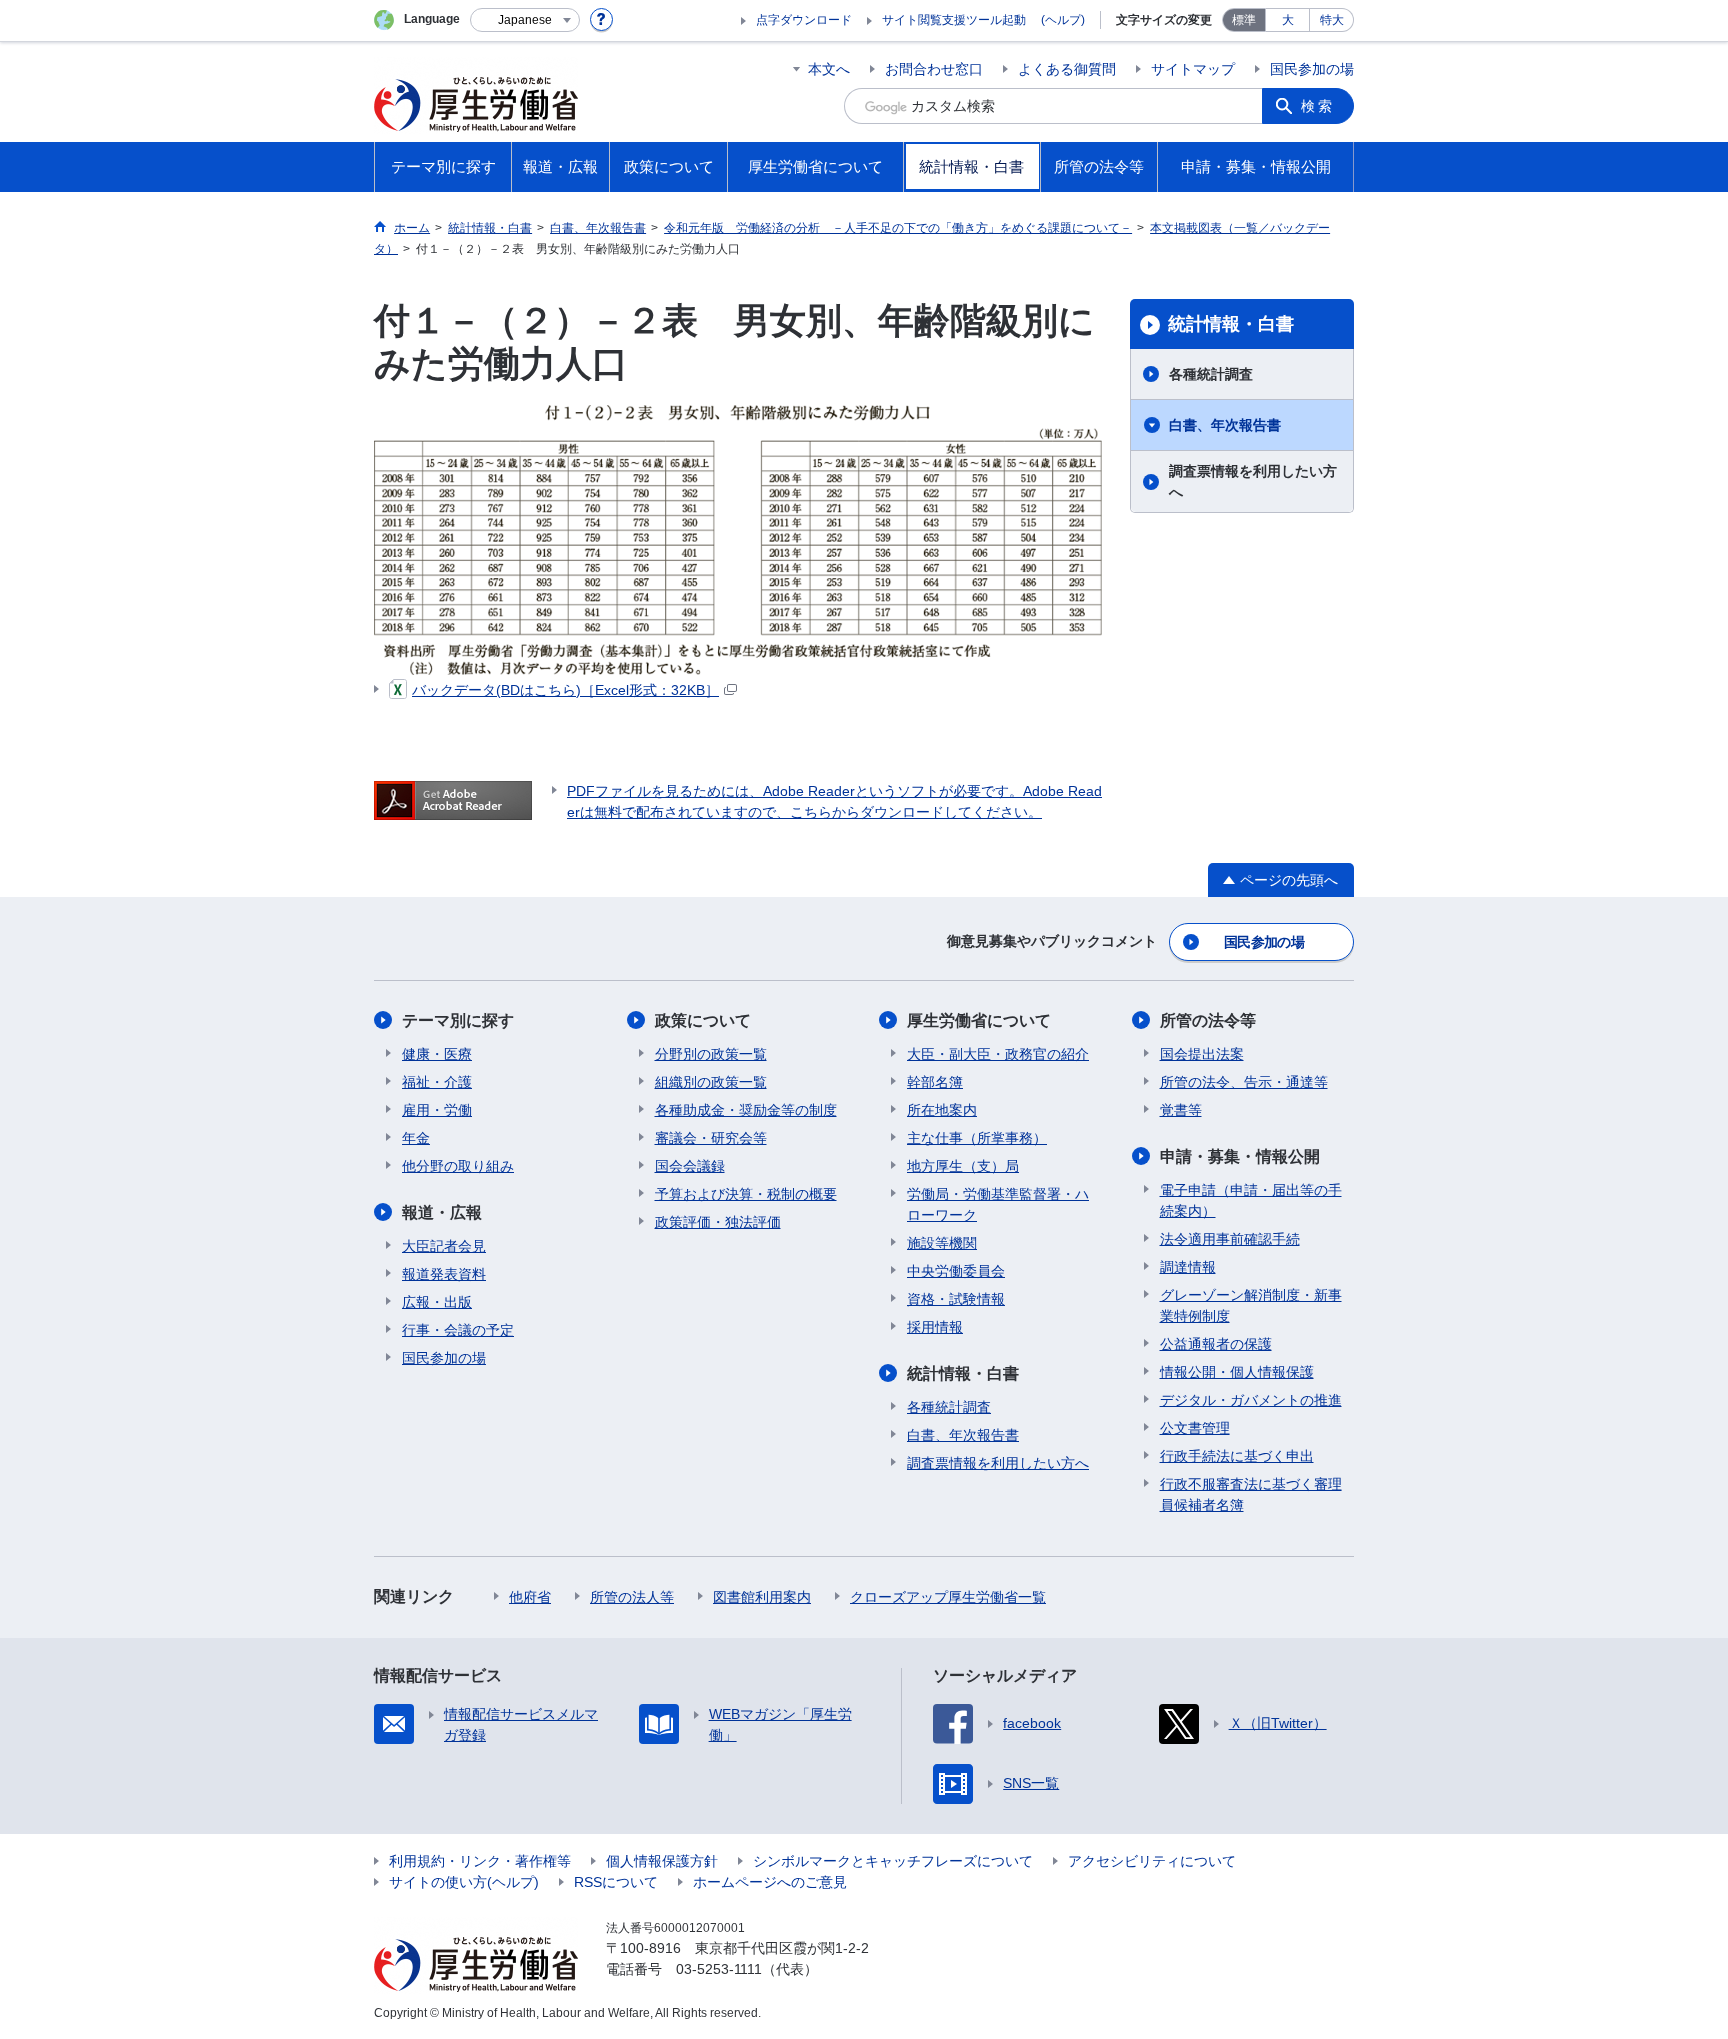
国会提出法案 (1202, 1054)
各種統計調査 (1211, 374)
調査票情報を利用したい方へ (1253, 481)
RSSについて (616, 1882)
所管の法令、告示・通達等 (1244, 1082)
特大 (1332, 20)
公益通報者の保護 (1216, 1344)
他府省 (530, 1597)
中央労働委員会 (956, 1271)
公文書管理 (1195, 1428)
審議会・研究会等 (711, 1138)
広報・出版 (437, 1302)
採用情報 (935, 1327)
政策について (703, 1020)
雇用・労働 (437, 1110)
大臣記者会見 (444, 1246)
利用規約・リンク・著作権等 (480, 1861)
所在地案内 (942, 1110)
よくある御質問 (1067, 69)
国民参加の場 (1312, 69)
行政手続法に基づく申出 (1237, 1456)
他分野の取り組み (458, 1166)
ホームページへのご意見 (770, 1882)
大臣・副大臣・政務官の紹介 (998, 1054)
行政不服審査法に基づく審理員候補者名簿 (1251, 1494)
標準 (1244, 20)
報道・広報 (442, 1212)
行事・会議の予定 (458, 1330)
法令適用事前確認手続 (1230, 1239)
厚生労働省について (979, 1020)
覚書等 (1181, 1110)
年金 (416, 1138)
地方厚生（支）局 (963, 1166)
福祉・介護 (437, 1082)
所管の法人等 (632, 1597)
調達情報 (1188, 1267)
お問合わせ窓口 (934, 69)
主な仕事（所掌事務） (977, 1138)
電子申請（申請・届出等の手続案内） (1251, 1200)
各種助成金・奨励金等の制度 (746, 1110)
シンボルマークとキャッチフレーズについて (893, 1861)
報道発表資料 (444, 1274)
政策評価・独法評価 (718, 1222)
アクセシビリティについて (1152, 1861)
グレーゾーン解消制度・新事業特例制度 (1251, 1305)
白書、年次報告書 (1225, 425)
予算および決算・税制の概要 (746, 1194)
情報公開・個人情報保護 (1237, 1372)
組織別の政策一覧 (711, 1082)
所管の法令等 (1208, 1020)
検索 (1318, 106)
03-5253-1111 (719, 1969)
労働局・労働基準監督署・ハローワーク (998, 1204)
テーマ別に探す (458, 1020)
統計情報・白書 (1231, 324)
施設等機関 (942, 1243)
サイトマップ (1193, 69)
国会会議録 (690, 1166)
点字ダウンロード (804, 20)
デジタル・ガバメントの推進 (1251, 1400)
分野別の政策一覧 (711, 1054)
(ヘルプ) (1063, 20)
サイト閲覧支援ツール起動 (954, 20)
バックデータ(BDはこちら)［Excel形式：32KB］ (565, 690)
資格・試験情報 (956, 1299)
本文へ (829, 69)
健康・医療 (437, 1054)
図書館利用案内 (762, 1597)
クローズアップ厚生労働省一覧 (948, 1597)
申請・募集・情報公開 (1240, 1156)
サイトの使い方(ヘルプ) (464, 1882)
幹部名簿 (935, 1082)
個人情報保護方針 (662, 1861)
